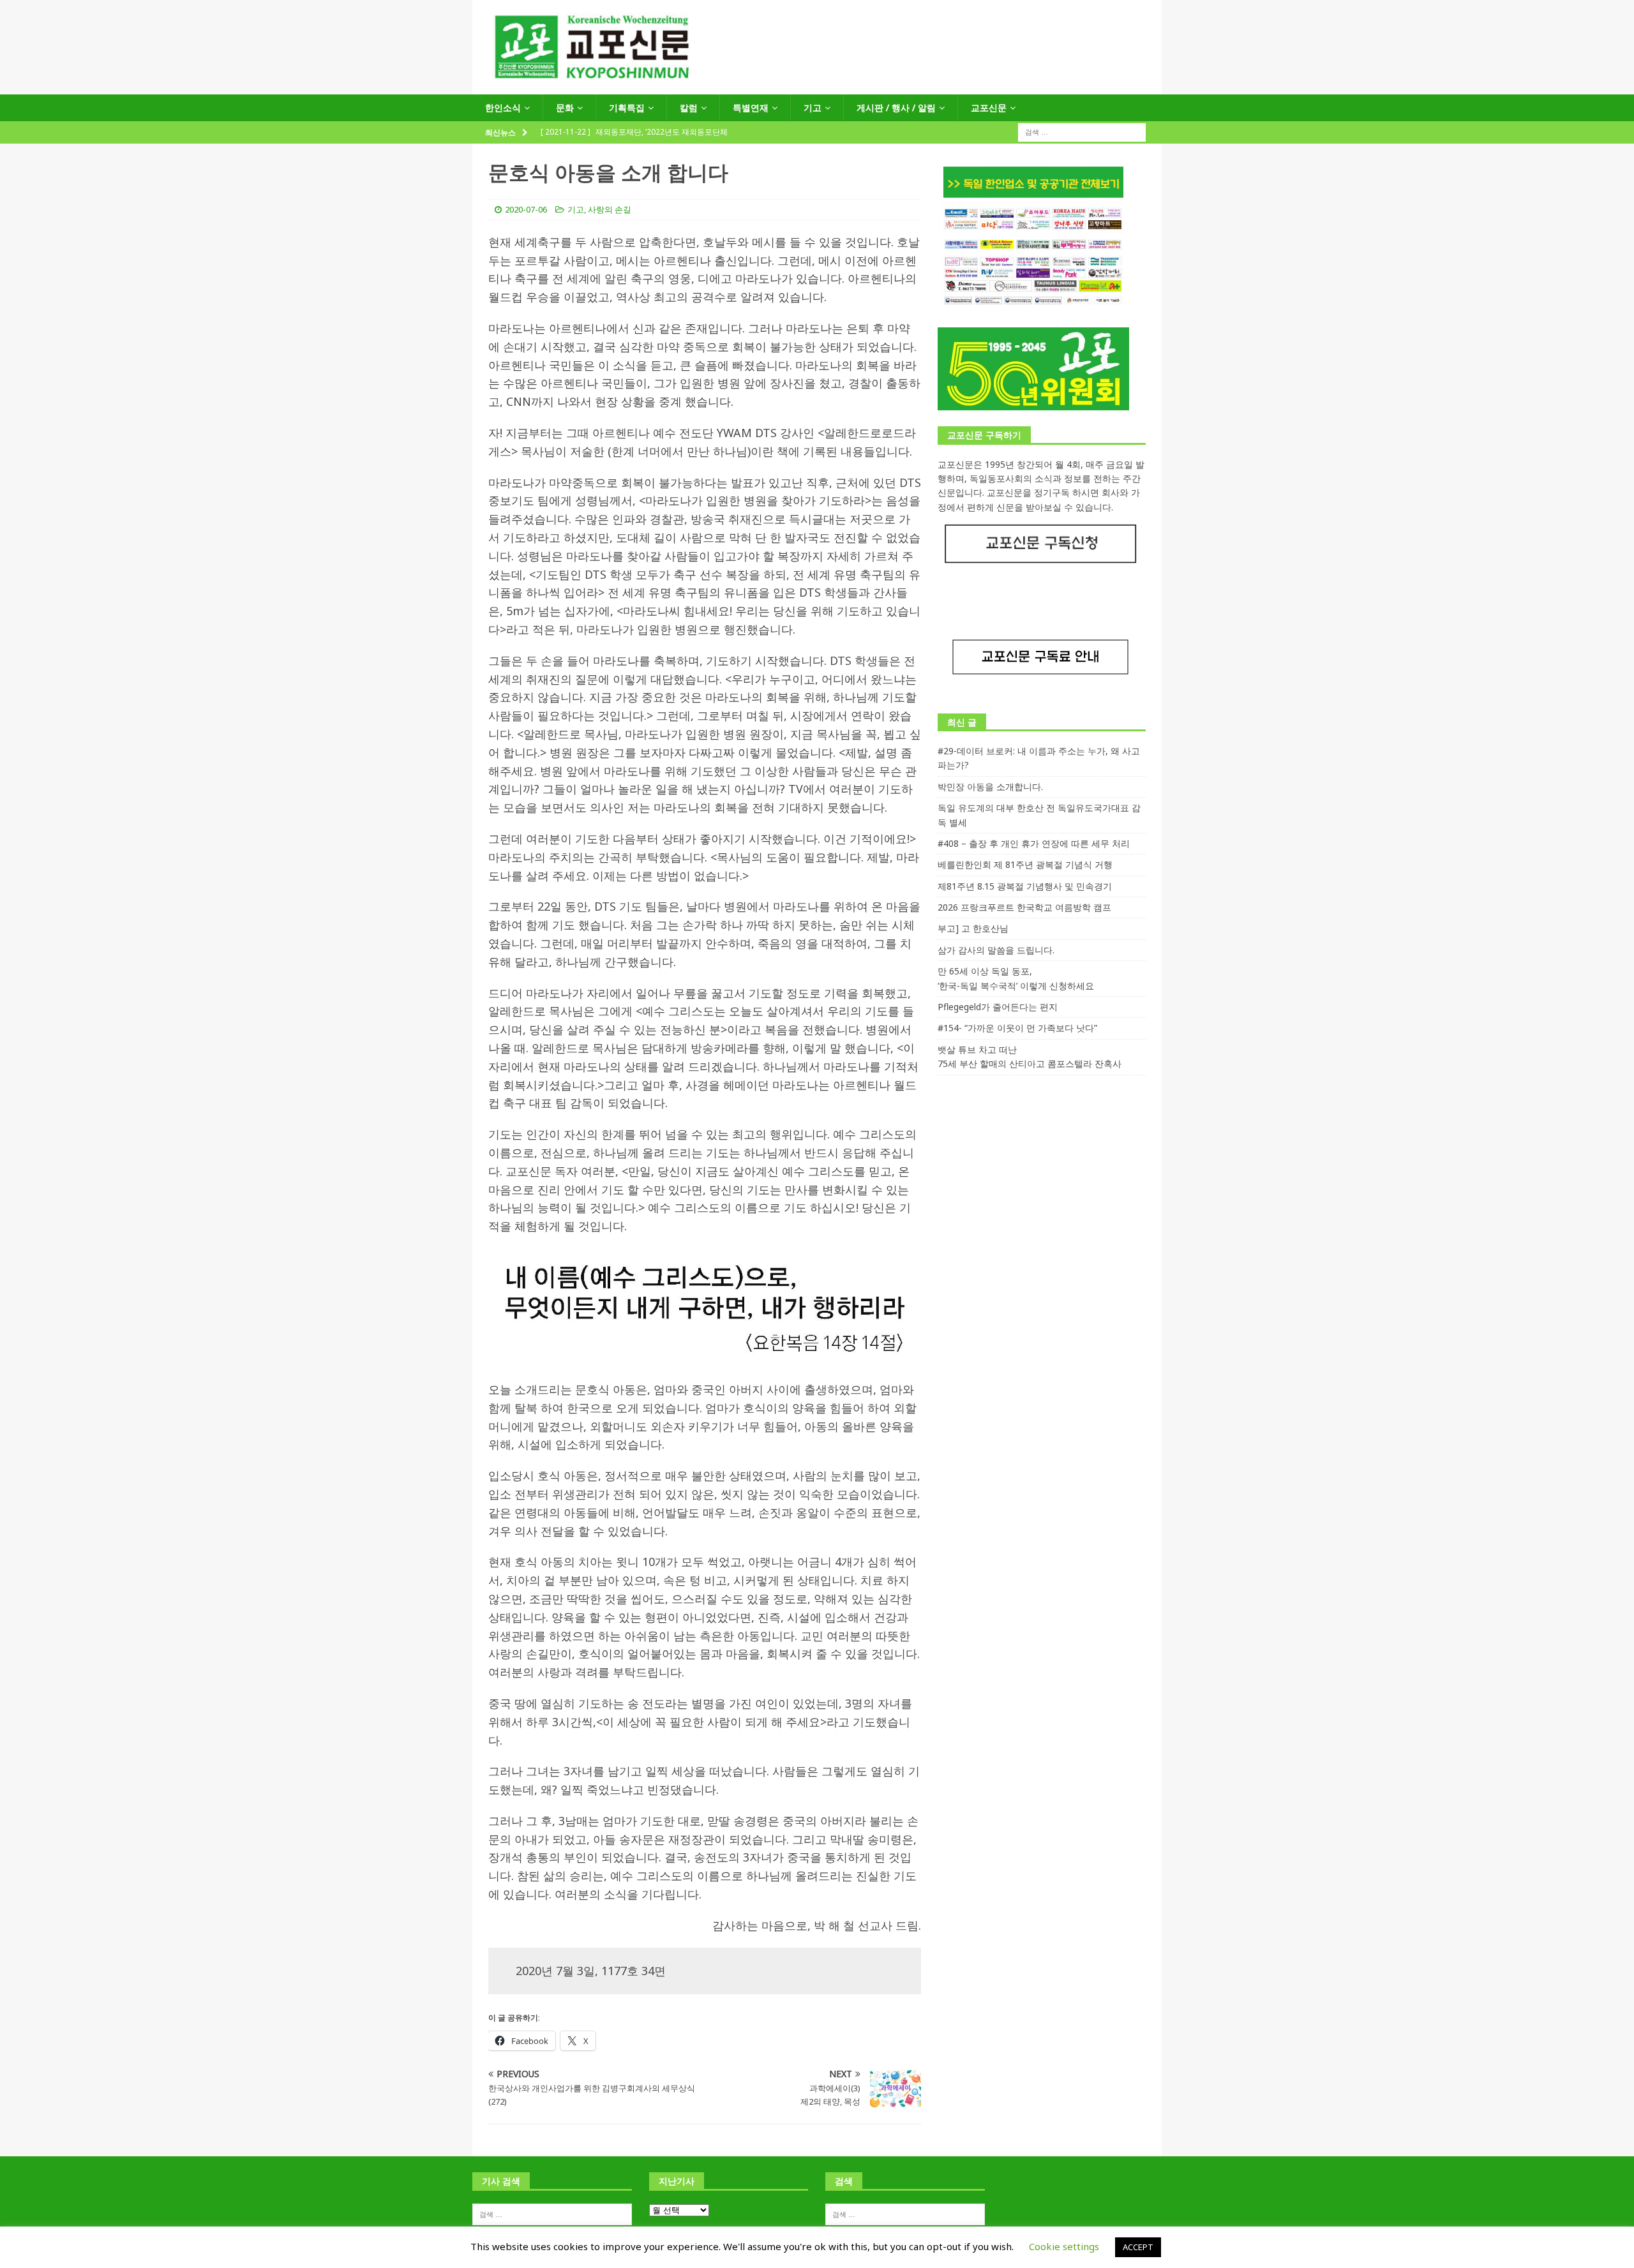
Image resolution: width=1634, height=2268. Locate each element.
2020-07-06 (526, 209)
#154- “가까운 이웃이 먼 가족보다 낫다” (1017, 1028)
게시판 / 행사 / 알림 (896, 108)
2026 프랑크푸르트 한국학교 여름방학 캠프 (1024, 907)
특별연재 (751, 108)
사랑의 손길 (610, 209)
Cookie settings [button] (1064, 2246)
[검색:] (1082, 132)
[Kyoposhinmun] (817, 87)
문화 (565, 108)
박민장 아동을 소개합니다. (990, 787)
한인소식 (503, 108)
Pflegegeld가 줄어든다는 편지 (998, 1007)
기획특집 (627, 108)
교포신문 (989, 108)
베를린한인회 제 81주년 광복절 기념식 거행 (1025, 864)
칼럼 (689, 108)
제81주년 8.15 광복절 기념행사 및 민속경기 (1025, 886)
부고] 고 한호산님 (973, 928)
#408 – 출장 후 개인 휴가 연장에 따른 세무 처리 (1034, 843)
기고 (813, 108)
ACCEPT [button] (1138, 2247)
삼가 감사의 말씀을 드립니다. (996, 950)
